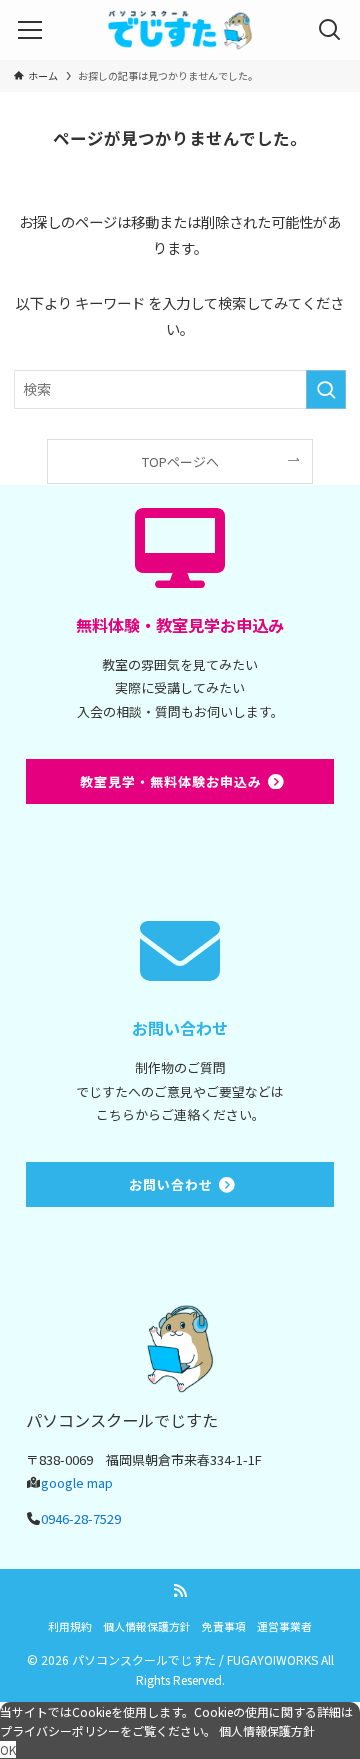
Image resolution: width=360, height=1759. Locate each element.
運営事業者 (284, 1626)
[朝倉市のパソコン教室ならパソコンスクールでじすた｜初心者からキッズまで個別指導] (180, 30)
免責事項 (224, 1626)
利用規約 (70, 1626)
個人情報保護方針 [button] (267, 1730)
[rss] (180, 1591)
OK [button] (8, 1749)
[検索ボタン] (330, 30)
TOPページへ (180, 461)
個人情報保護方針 (147, 1626)
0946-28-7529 (81, 1518)
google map (77, 1482)
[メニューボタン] (30, 30)
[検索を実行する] (326, 389)
